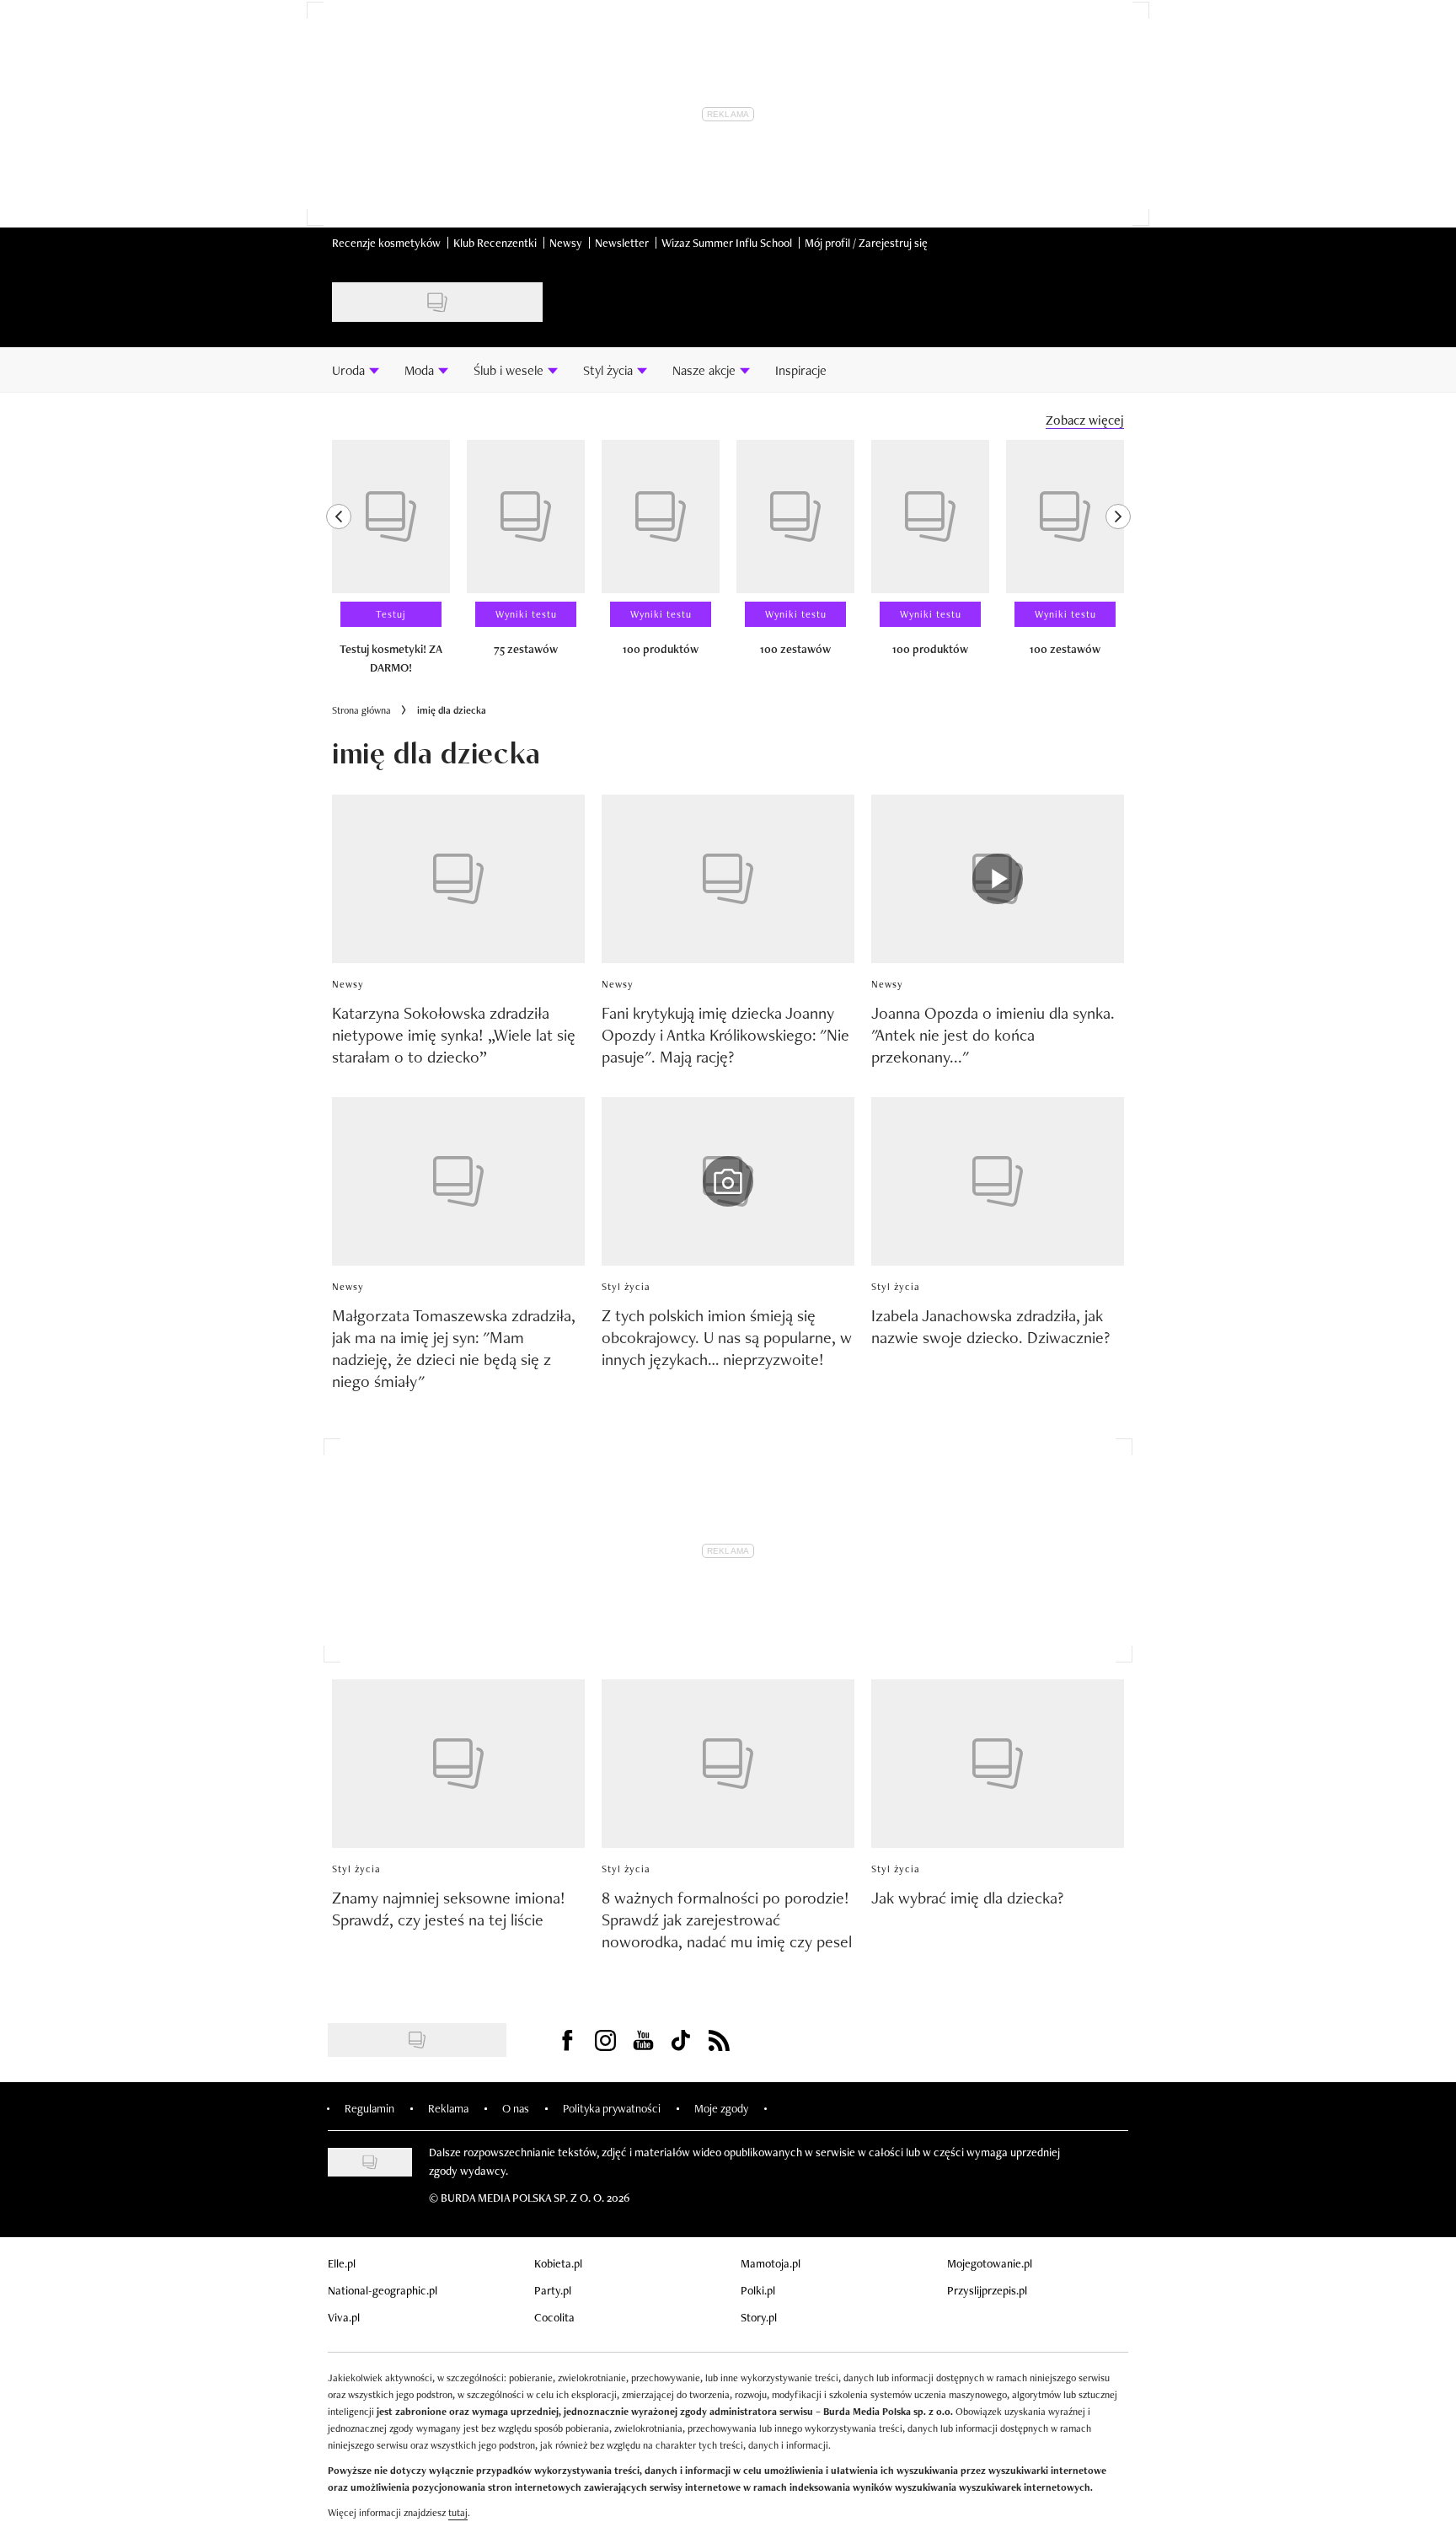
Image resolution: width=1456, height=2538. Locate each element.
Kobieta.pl (558, 2263)
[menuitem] (356, 370)
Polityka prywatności (612, 2108)
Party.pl (553, 2290)
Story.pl (759, 2317)
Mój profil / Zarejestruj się (866, 243)
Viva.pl (344, 2317)
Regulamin (369, 2108)
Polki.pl (758, 2290)
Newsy (566, 243)
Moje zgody (721, 2108)
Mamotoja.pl (771, 2263)
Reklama (448, 2108)
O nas (516, 2108)
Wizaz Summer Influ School (727, 243)
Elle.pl (342, 2263)
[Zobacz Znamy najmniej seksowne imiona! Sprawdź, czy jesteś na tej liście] (458, 1764)
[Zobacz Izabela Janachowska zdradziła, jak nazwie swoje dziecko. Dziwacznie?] (998, 1181)
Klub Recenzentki (495, 243)
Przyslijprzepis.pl (987, 2290)
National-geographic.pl (383, 2290)
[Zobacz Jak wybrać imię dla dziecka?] (998, 1764)
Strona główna (361, 710)
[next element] (1118, 565)
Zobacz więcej (1085, 420)
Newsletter (622, 243)
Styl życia (626, 1287)
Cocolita (554, 2317)
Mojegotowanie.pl (990, 2263)
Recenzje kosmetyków (386, 243)
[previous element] (339, 565)
